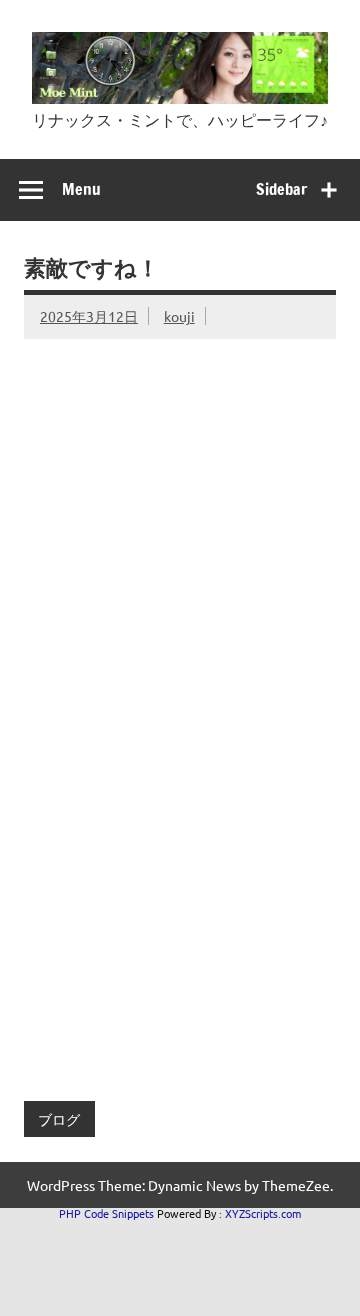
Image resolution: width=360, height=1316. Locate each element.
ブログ (59, 1119)
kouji (179, 316)
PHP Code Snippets (106, 1213)
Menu (81, 189)
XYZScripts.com (263, 1213)
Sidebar (281, 189)
